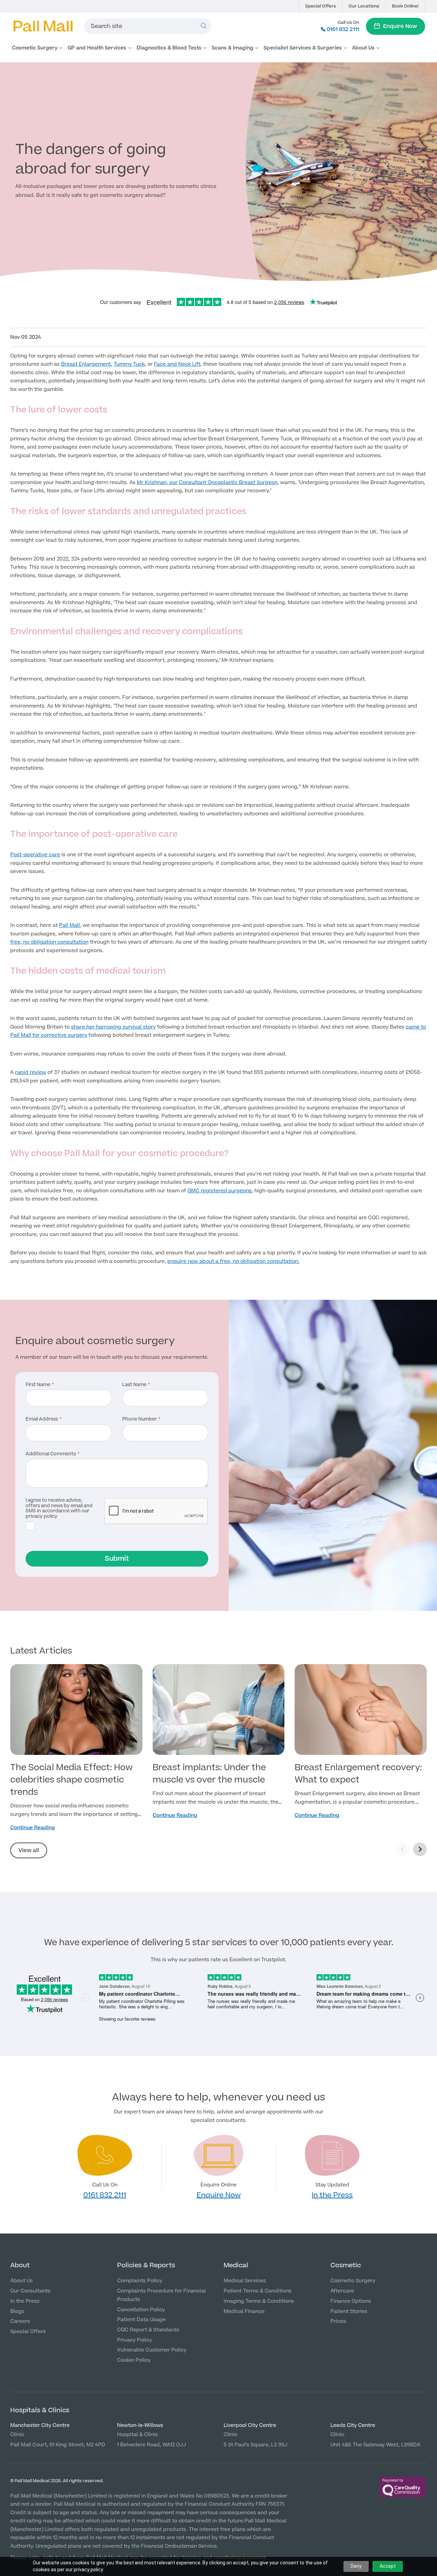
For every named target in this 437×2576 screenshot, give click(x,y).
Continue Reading (33, 1828)
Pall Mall (69, 925)
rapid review (31, 1072)
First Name (38, 1385)
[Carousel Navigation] (411, 1850)
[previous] (403, 1849)
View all (29, 1850)
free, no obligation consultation (49, 942)
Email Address (42, 1420)
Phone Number (139, 1420)
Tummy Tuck (129, 364)
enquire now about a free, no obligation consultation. (233, 1261)
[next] (420, 1849)
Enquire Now (400, 26)
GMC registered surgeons (220, 1191)
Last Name (134, 1385)
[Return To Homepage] (43, 26)
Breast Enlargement (86, 364)
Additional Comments (51, 1454)
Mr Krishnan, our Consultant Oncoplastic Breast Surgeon (207, 483)
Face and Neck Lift (177, 364)
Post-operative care (35, 855)
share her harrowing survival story (113, 1027)
